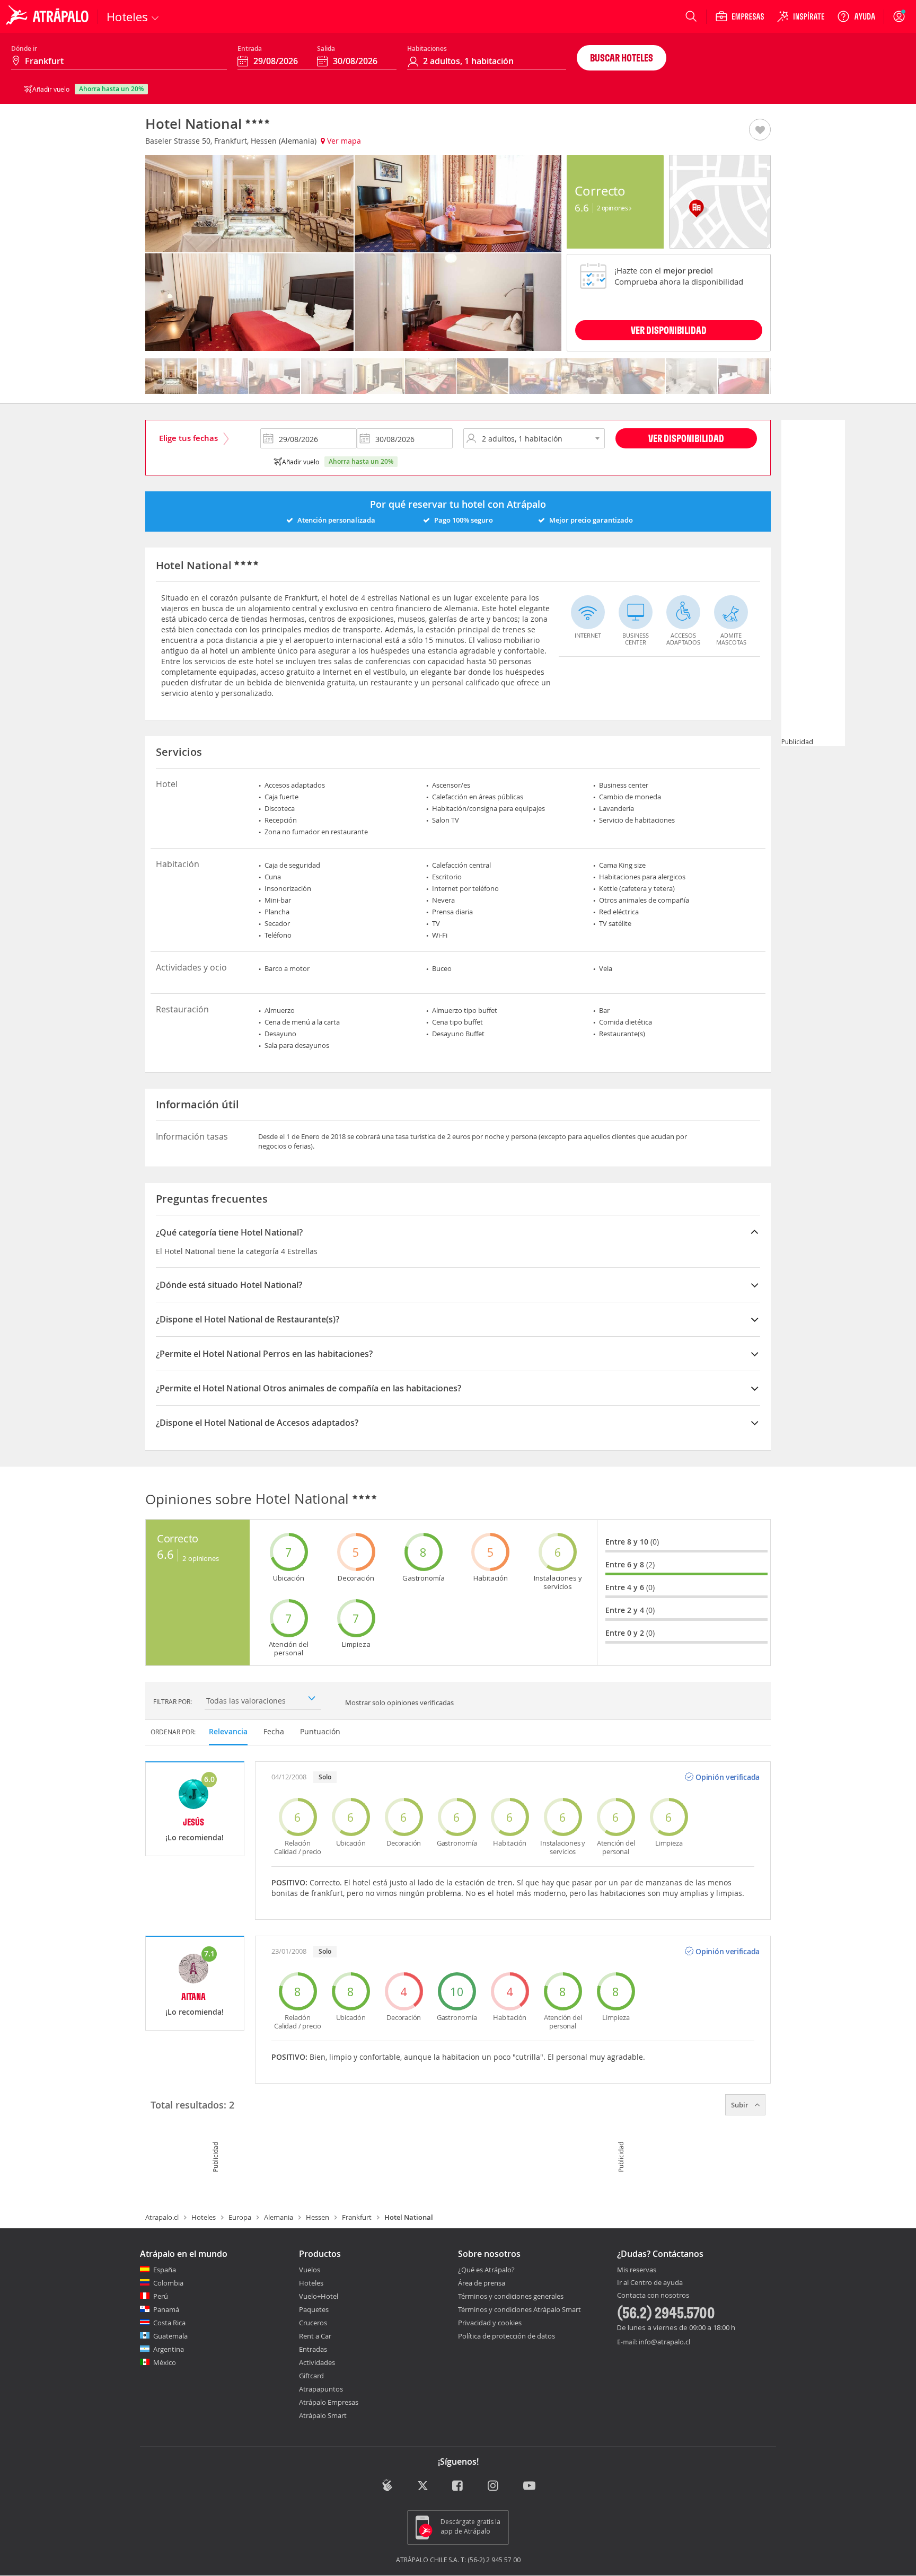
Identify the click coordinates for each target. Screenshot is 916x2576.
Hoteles (204, 2217)
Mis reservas (637, 2270)
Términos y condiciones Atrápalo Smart (519, 2309)
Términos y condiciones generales (511, 2296)
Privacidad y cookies (490, 2323)
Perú (161, 2296)
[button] (760, 130)
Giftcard (311, 2376)
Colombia (168, 2283)
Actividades (317, 2362)
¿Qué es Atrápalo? (486, 2270)
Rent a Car (315, 2336)
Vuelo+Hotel (319, 2296)
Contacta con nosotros (653, 2296)
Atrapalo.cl (162, 2217)
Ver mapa (343, 141)
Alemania (279, 2217)
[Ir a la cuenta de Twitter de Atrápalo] (423, 2487)
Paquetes (314, 2309)
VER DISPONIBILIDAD (669, 330)
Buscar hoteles (622, 58)
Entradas (313, 2349)
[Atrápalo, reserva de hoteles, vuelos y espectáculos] (49, 16)
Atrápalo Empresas (329, 2402)
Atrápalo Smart (323, 2415)
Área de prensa (482, 2283)
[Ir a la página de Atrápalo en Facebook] (458, 2487)
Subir (741, 2105)
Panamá (166, 2309)
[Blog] (387, 2486)
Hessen (318, 2217)
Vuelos (310, 2270)
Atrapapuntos (321, 2389)
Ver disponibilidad (686, 438)
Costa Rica (169, 2323)
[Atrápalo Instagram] (494, 2487)
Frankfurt (357, 2217)
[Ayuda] (856, 16)
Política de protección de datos (507, 2336)
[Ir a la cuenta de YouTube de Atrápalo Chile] (529, 2487)
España (165, 2270)
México (165, 2362)
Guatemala (170, 2336)
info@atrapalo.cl (664, 2342)
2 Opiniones (613, 208)
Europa (240, 2217)
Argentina (169, 2349)
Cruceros (313, 2323)
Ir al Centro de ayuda (650, 2283)
